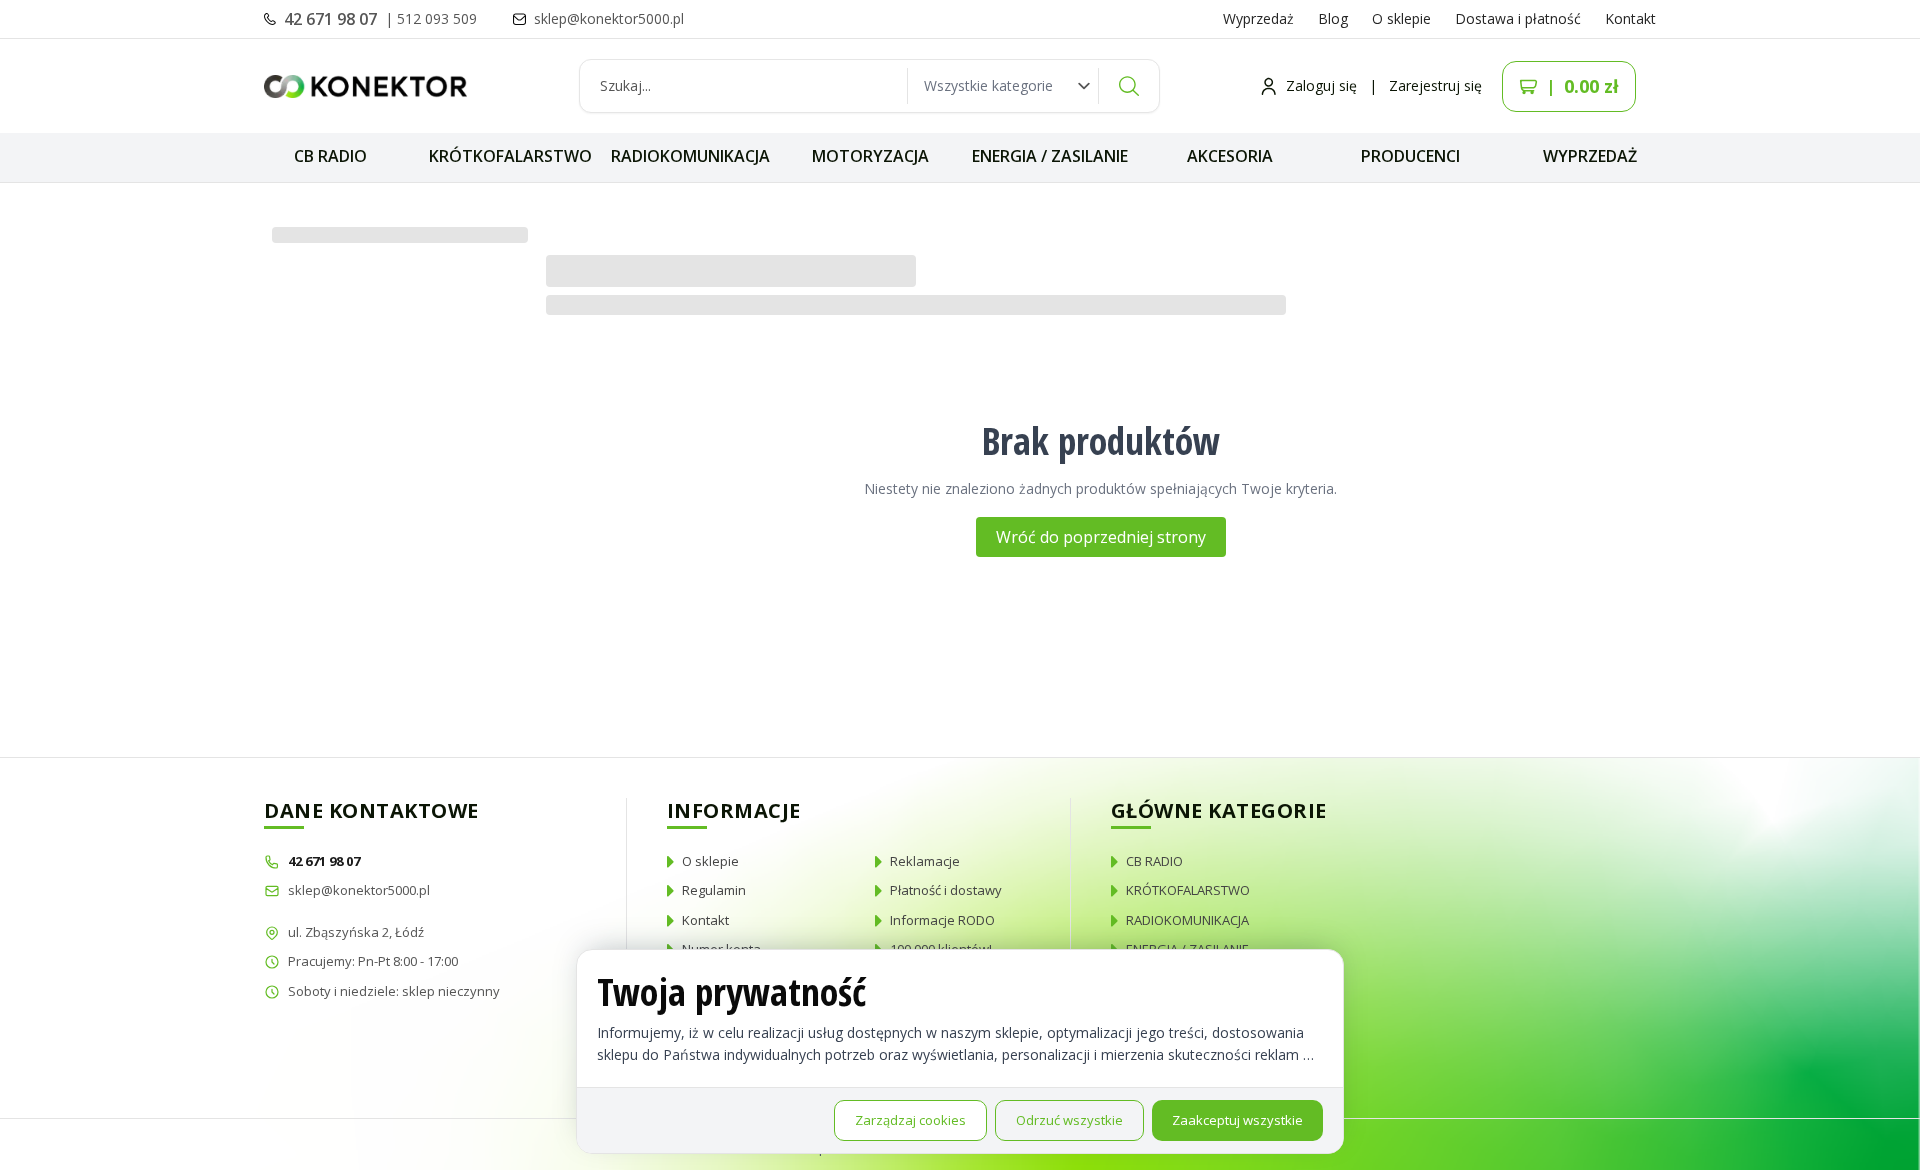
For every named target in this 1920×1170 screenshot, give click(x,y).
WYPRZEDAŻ (1590, 156)
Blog (1333, 18)
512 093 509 (437, 18)
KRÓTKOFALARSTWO (510, 156)
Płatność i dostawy (946, 890)
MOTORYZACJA (870, 156)
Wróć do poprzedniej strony (1101, 537)
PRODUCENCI (1410, 156)
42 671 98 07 (332, 19)
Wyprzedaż (1258, 18)
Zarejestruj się (1435, 85)
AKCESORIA (1230, 156)
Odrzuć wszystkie (1069, 1120)
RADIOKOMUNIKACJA (690, 156)
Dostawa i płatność (1518, 18)
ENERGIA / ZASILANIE (1050, 156)
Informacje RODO (942, 920)
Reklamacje (925, 861)
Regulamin (714, 890)
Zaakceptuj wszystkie (1237, 1120)
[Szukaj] (1129, 86)
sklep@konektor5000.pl (359, 890)
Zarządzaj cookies (910, 1120)
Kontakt (1630, 18)
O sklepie (1401, 18)
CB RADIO (330, 156)
